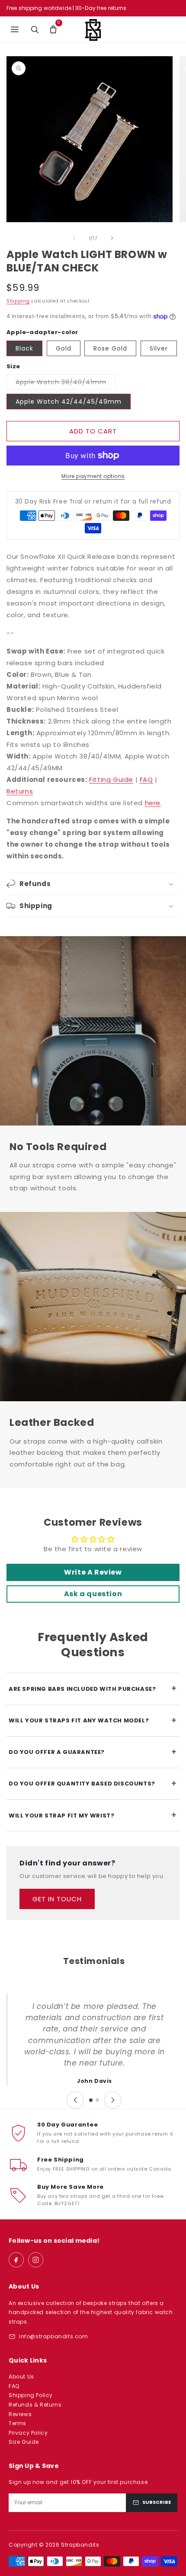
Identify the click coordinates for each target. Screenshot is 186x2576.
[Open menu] (15, 29)
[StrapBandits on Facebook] (16, 2260)
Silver (159, 348)
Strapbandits (80, 2545)
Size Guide (24, 2442)
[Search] (34, 29)
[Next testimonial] (113, 2100)
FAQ (146, 779)
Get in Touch (57, 1899)
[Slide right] (112, 238)
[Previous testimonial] (75, 2100)
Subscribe (157, 2502)
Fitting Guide (111, 779)
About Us (21, 2377)
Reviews (20, 2414)
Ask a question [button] (93, 1594)
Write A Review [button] (93, 1572)
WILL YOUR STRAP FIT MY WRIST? (93, 1815)
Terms (18, 2423)
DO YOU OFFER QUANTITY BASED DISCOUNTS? (93, 1784)
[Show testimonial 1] (91, 2100)
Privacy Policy (28, 2433)
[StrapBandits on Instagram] (36, 2260)
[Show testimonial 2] (97, 2100)
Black (24, 348)
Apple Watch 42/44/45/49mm (69, 402)
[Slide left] (74, 238)
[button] (53, 29)
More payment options (93, 476)
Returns (20, 791)
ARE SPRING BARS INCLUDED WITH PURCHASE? (93, 1688)
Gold (64, 348)
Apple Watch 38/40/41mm (66, 384)
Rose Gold (110, 348)
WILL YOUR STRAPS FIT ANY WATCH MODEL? (93, 1720)
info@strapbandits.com (54, 2336)
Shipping (18, 301)
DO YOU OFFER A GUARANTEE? (93, 1752)
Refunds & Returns (35, 2405)
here (153, 803)
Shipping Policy (31, 2395)
